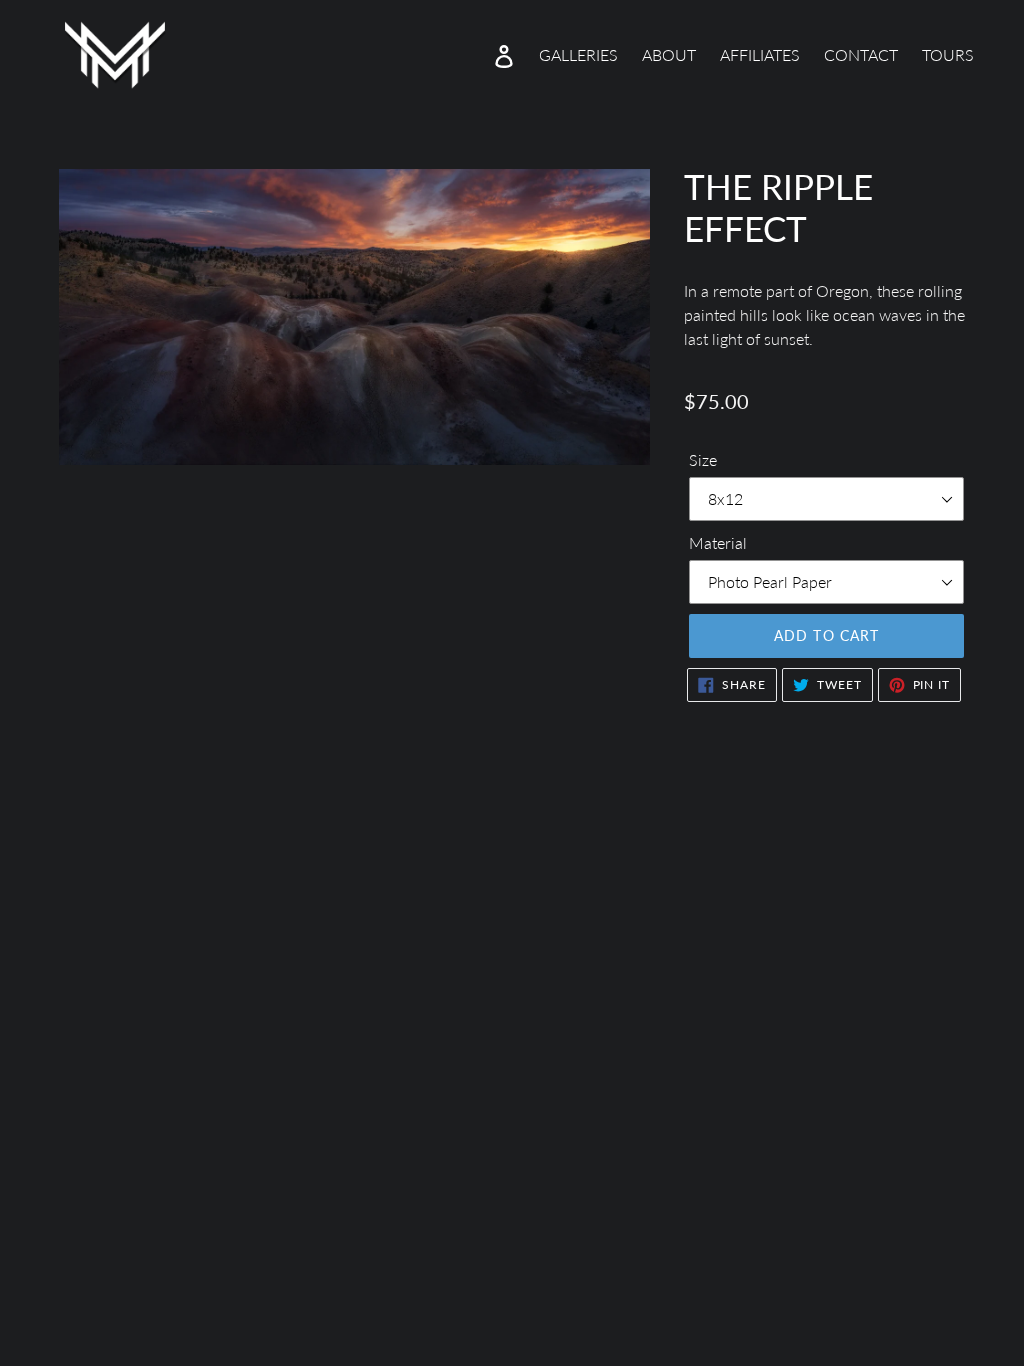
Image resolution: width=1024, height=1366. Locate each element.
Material (718, 542)
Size (703, 459)
